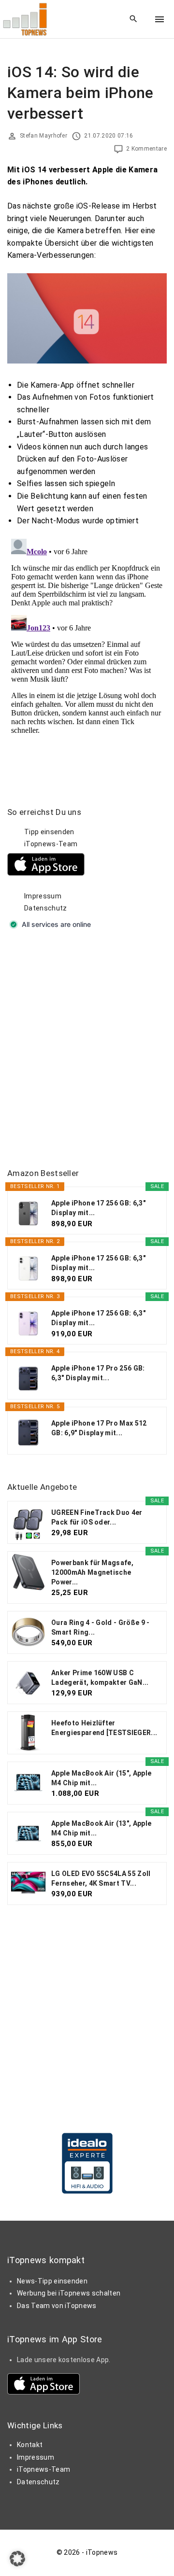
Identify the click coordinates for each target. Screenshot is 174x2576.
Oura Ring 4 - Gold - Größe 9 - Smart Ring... (101, 1627)
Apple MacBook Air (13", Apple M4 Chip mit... (101, 1828)
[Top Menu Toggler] (159, 19)
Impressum (43, 896)
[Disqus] (87, 656)
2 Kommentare (146, 149)
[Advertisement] (87, 1050)
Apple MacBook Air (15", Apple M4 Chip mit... (101, 1778)
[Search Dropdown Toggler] (134, 19)
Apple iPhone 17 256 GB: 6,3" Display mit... (98, 1208)
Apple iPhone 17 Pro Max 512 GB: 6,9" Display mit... (99, 1428)
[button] (17, 2559)
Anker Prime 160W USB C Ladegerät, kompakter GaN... (100, 1678)
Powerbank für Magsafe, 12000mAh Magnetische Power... (92, 1572)
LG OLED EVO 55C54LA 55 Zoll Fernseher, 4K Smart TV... (101, 1878)
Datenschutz (46, 908)
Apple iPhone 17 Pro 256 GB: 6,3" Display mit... (98, 1373)
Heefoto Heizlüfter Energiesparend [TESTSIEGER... (104, 1728)
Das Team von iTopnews (57, 2306)
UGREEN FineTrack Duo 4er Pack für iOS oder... (97, 1517)
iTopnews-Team (51, 844)
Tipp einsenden (49, 832)
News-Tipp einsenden (52, 2281)
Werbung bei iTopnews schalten (69, 2293)
